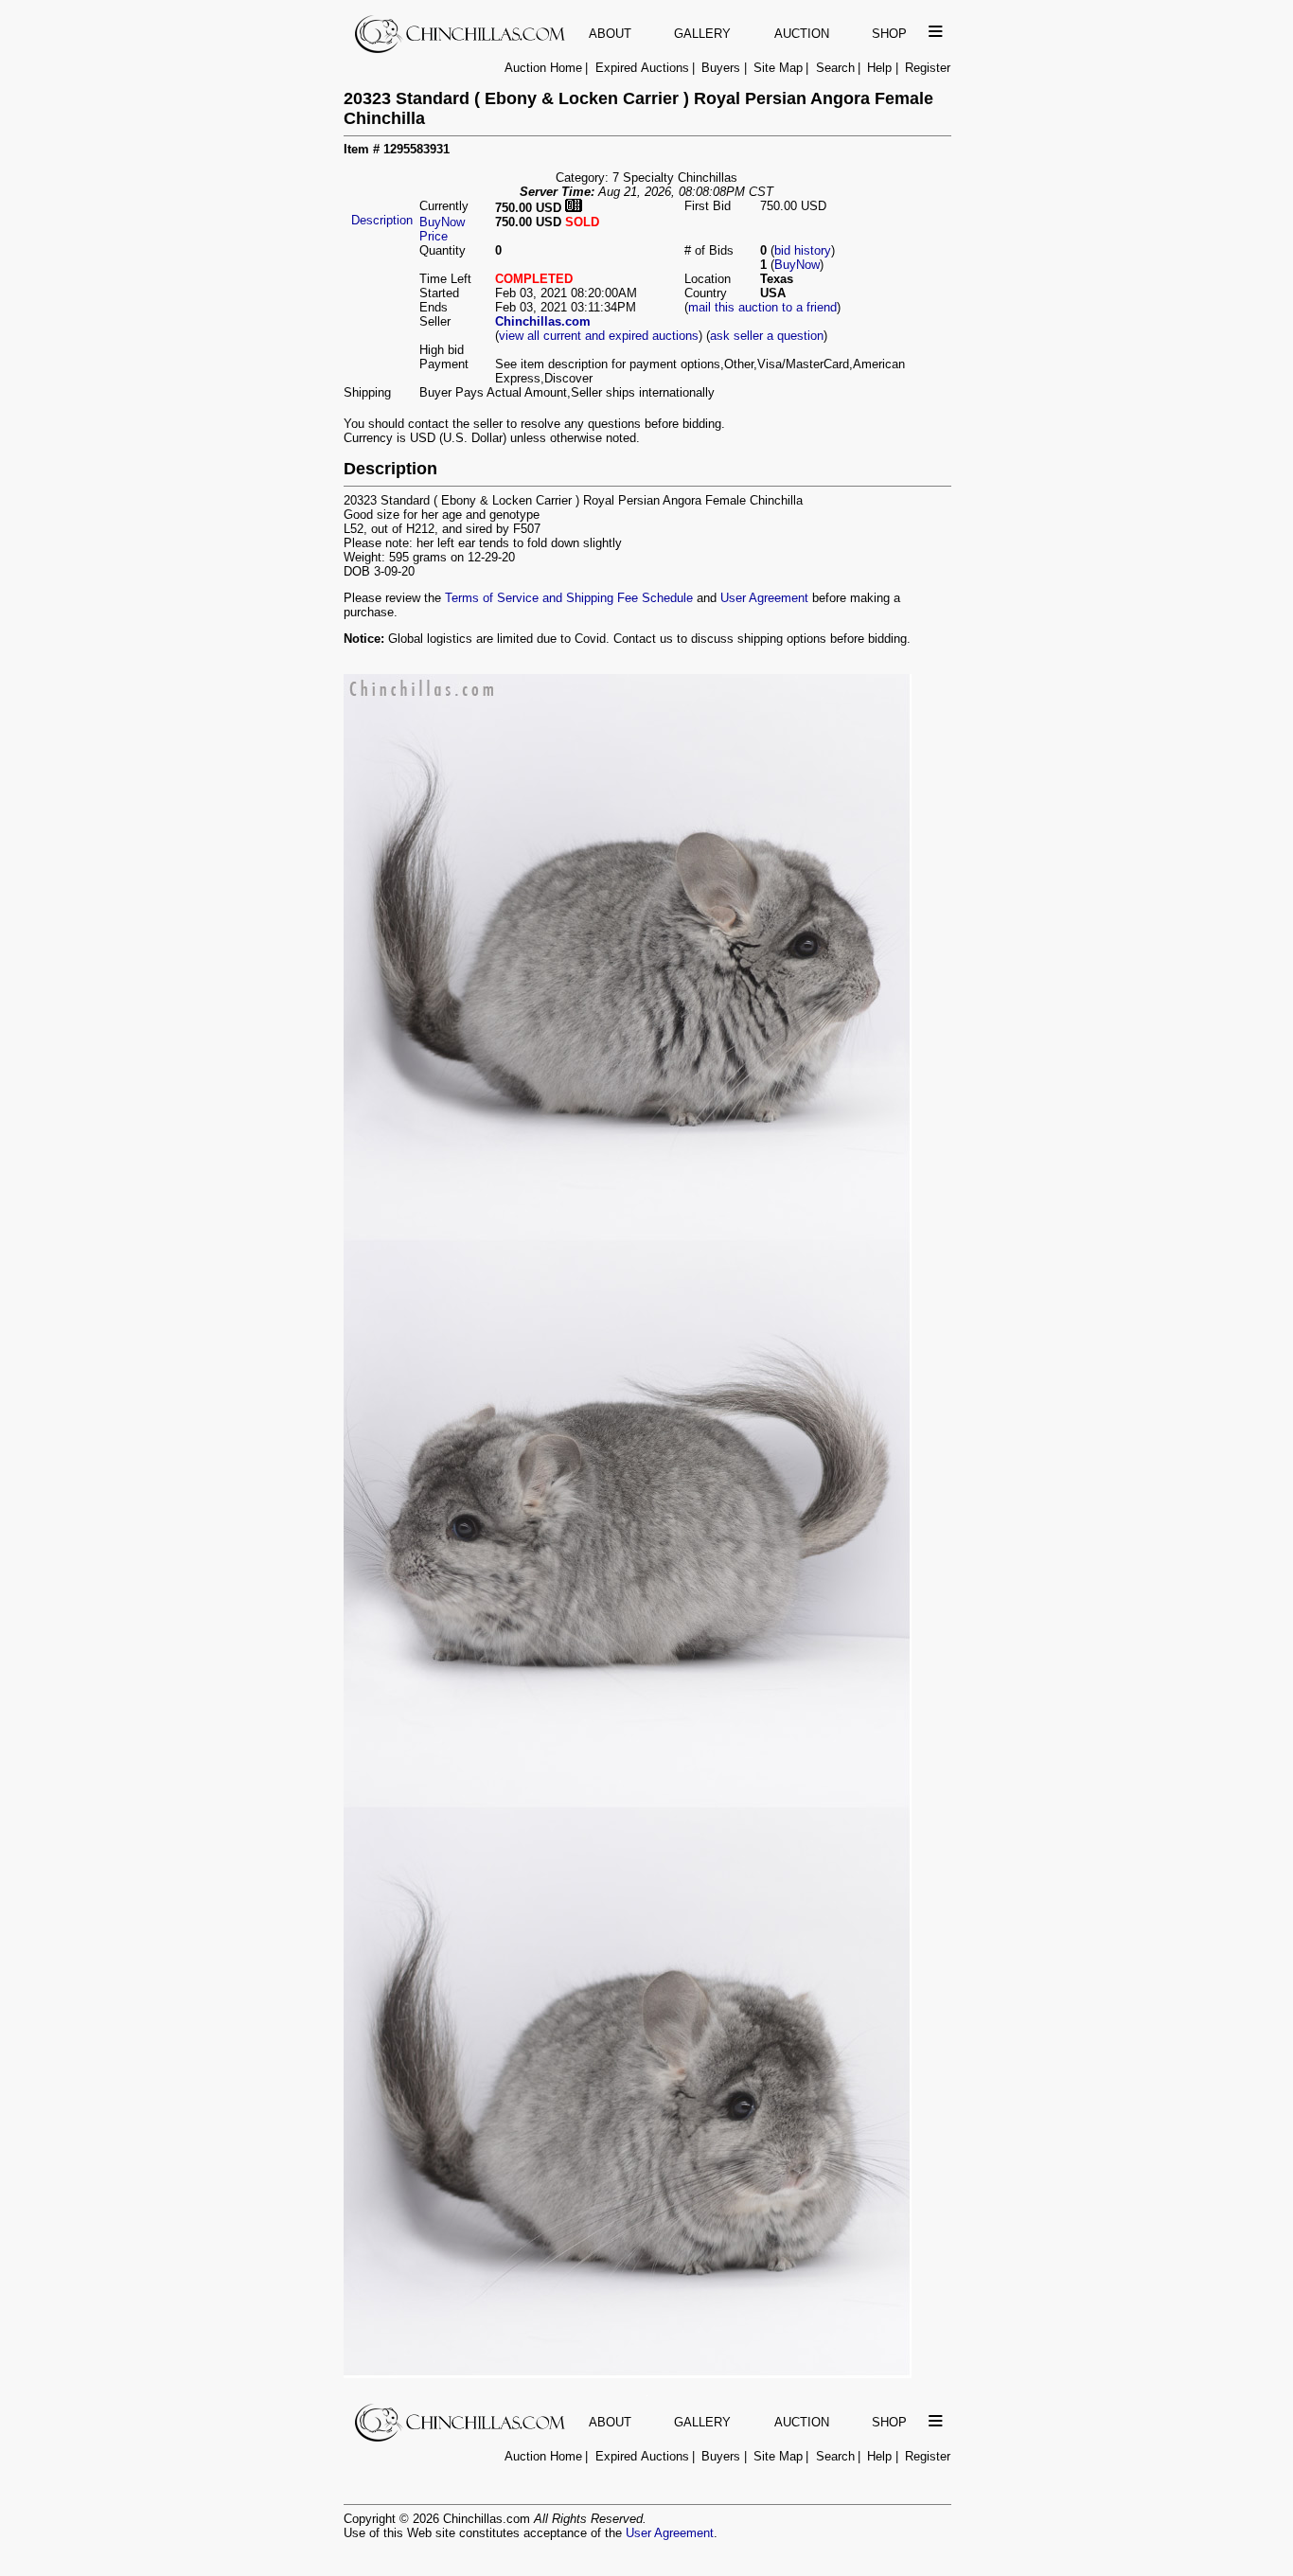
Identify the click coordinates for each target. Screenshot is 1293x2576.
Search (835, 68)
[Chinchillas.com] (461, 49)
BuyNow (797, 265)
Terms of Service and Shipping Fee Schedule (569, 598)
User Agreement (764, 598)
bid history (803, 250)
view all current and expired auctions (599, 336)
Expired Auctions (642, 68)
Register (928, 68)
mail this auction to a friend (762, 307)
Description (382, 220)
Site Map (778, 68)
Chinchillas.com (543, 321)
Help (879, 68)
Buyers (721, 68)
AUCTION (802, 34)
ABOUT (610, 34)
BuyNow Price (442, 229)
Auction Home (543, 68)
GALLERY (702, 34)
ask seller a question (767, 336)
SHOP (889, 34)
